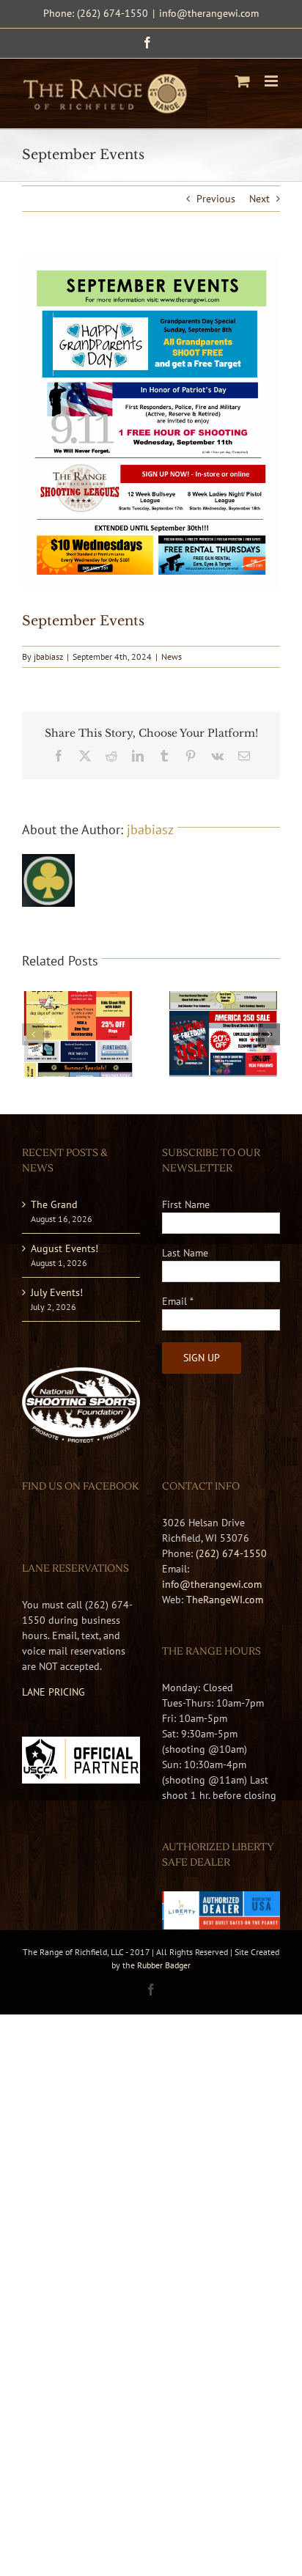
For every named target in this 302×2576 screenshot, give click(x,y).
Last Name (185, 1253)
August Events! (65, 1248)
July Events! (57, 1292)
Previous (216, 199)
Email (178, 1301)
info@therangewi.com (209, 13)
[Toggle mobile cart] (243, 81)
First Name (186, 1204)
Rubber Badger (164, 1965)
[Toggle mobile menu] (272, 81)
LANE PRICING (54, 1692)
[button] (33, 1034)
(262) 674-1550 (231, 1553)
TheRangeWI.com (225, 1600)
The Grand (54, 1204)
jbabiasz (48, 656)
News (172, 656)
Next (259, 199)
